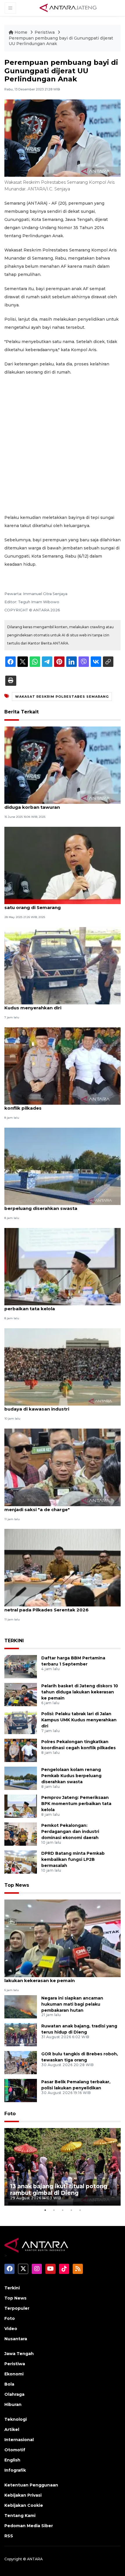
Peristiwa (45, 32)
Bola (9, 2384)
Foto (10, 2114)
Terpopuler (17, 2308)
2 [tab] (54, 2210)
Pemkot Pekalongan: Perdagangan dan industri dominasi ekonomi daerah (70, 1831)
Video (11, 2329)
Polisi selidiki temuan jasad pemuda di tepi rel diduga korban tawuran (58, 804)
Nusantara (16, 2339)
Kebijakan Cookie (24, 2505)
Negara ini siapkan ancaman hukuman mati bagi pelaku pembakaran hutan (72, 2004)
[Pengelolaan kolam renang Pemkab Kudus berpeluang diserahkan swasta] (63, 1166)
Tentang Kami (20, 2516)
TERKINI (14, 1641)
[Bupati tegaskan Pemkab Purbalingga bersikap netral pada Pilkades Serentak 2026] (63, 1567)
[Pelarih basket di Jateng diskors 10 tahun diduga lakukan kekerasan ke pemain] (21, 1694)
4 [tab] (71, 2210)
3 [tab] (63, 2210)
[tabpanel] (63, 2167)
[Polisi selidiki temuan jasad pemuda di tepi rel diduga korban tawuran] (63, 765)
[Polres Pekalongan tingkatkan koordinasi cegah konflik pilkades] (63, 1066)
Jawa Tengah (19, 2354)
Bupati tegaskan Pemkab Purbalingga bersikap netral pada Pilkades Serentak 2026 (60, 1607)
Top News (17, 1885)
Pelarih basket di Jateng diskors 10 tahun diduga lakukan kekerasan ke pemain (80, 1692)
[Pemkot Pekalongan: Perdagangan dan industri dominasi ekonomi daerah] (21, 1834)
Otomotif (15, 2450)
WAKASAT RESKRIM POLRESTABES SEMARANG (62, 697)
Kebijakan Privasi (23, 2495)
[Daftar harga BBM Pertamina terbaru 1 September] (21, 1666)
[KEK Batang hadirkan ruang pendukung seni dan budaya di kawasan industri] (63, 1366)
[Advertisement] (63, 445)
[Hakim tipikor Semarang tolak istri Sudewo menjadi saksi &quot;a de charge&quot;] (63, 1467)
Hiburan (13, 2404)
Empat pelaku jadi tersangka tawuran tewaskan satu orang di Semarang (61, 904)
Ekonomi (14, 2374)
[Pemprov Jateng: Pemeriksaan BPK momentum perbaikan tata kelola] (63, 1266)
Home (21, 32)
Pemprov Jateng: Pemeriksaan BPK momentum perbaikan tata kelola (61, 1306)
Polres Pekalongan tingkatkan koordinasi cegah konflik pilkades (61, 1105)
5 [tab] (80, 2210)
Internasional (19, 2440)
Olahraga (14, 2394)
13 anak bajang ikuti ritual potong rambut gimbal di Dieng (59, 2189)
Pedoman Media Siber (29, 2526)
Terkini (12, 2288)
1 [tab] (45, 2210)
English (12, 2460)
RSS (9, 2536)
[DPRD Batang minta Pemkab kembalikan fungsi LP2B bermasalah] (21, 1862)
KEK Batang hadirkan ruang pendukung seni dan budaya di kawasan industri (61, 1406)
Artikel (12, 2429)
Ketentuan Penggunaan (31, 2485)
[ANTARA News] (68, 8)
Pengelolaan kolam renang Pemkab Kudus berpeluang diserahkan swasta (55, 1205)
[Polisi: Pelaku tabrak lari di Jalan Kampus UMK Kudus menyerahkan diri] (63, 965)
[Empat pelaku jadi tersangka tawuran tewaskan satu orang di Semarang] (63, 865)
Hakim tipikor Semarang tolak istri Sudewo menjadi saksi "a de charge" (55, 1506)
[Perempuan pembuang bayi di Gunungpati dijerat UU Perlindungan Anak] (63, 1938)
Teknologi (16, 2419)
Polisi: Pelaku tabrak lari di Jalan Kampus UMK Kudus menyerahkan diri (58, 1005)
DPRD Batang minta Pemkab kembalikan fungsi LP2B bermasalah (73, 1859)
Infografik (15, 2470)
